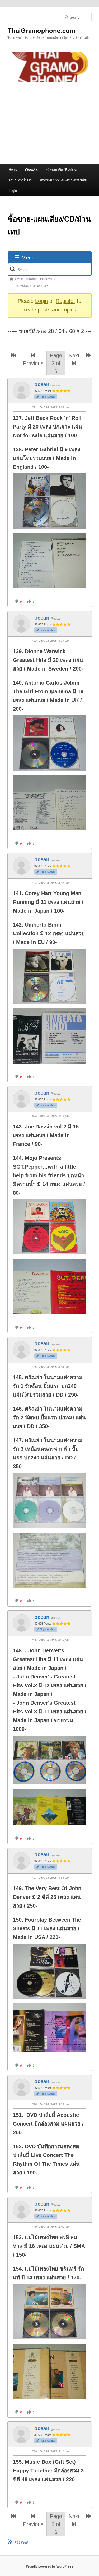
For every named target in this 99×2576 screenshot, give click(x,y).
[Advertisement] (49, 123)
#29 (34, 2227)
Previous (33, 363)
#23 (34, 883)
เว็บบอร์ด (31, 169)
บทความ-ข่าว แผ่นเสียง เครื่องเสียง (64, 180)
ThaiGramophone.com (41, 30)
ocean (42, 384)
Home (13, 169)
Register (65, 301)
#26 (34, 1640)
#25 (34, 1367)
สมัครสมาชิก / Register (61, 169)
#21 (34, 407)
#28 (34, 2104)
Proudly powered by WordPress (50, 2566)
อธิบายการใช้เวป (20, 180)
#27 (34, 1878)
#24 (34, 1116)
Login (13, 190)
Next (74, 355)
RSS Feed (21, 2542)
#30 (34, 2451)
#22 (34, 641)
